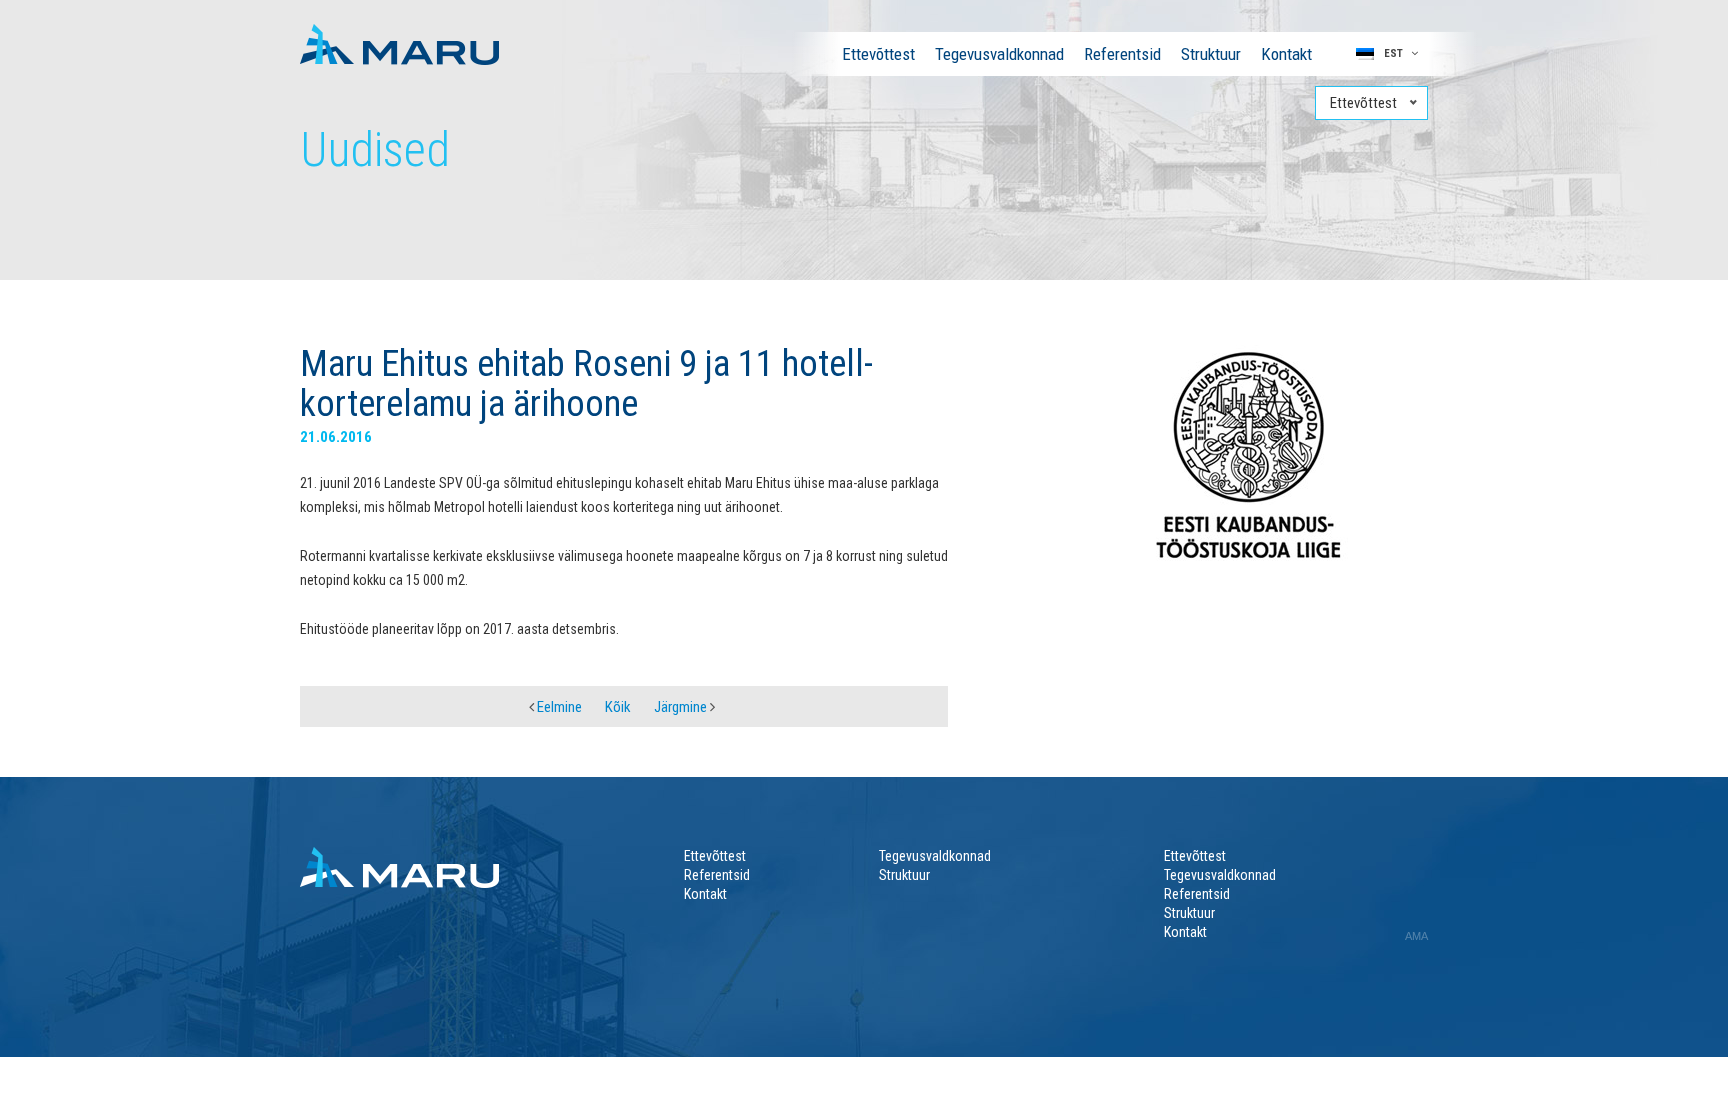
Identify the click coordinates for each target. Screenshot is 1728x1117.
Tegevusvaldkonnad (999, 54)
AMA (1416, 936)
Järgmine (682, 707)
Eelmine (558, 707)
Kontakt (1286, 54)
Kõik (618, 707)
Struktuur (1211, 54)
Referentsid (1122, 54)
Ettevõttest (878, 54)
